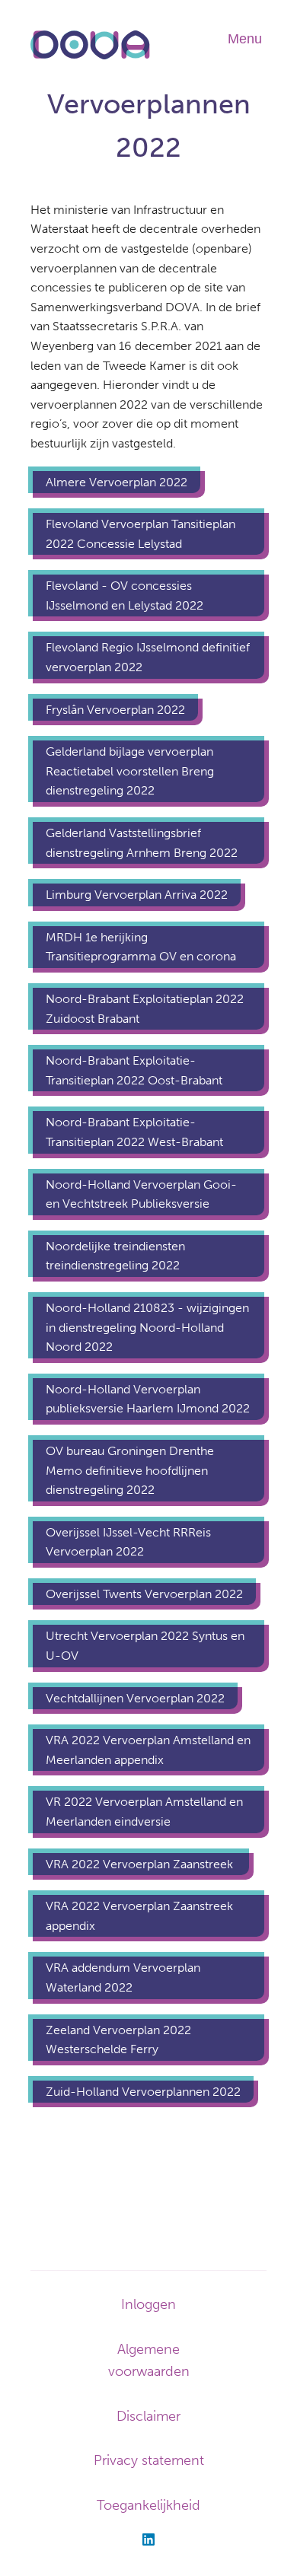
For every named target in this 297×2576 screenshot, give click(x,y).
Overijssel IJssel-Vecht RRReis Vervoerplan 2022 (128, 1542)
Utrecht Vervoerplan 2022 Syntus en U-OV (145, 1646)
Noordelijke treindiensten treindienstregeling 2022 (115, 1256)
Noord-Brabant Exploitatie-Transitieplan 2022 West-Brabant (134, 1132)
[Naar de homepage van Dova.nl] (90, 57)
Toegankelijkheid (148, 2505)
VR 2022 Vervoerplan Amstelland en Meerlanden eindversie (144, 1812)
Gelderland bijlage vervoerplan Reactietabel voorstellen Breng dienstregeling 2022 (130, 771)
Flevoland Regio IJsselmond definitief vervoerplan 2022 (148, 657)
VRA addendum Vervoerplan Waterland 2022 (123, 1977)
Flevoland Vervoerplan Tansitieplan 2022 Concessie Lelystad (141, 534)
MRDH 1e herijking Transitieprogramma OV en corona (141, 947)
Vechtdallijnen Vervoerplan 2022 (135, 1698)
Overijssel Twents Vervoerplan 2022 (144, 1594)
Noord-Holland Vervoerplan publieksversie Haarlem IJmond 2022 (148, 1399)
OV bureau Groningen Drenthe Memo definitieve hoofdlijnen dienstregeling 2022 (130, 1470)
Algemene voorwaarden (149, 2360)
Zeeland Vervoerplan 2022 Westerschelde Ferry (118, 2040)
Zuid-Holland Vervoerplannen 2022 (143, 2092)
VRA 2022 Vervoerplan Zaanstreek (141, 1864)
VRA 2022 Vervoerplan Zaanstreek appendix (139, 1916)
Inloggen (148, 2304)
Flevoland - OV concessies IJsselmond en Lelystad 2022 (126, 595)
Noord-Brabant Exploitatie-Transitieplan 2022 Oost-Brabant (134, 1070)
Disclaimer (148, 2416)
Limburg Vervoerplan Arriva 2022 (137, 895)
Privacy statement (149, 2460)
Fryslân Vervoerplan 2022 (115, 710)
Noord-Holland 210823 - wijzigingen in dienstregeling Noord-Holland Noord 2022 (147, 1327)
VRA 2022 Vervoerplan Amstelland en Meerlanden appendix (148, 1750)
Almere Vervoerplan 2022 (117, 482)
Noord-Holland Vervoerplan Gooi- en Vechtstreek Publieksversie (141, 1194)
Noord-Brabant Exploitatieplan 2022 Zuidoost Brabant (145, 1009)
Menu (245, 39)
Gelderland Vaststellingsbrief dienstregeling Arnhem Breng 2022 (142, 843)
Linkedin (148, 2539)
